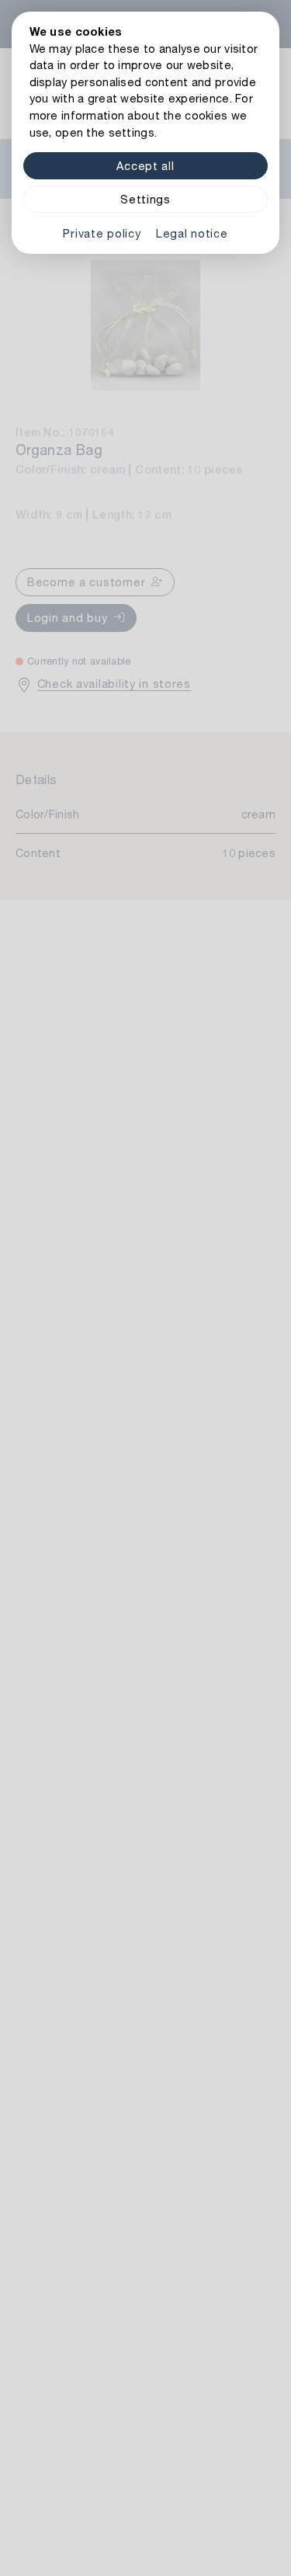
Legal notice (192, 233)
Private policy (102, 233)
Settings (145, 199)
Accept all (145, 166)
